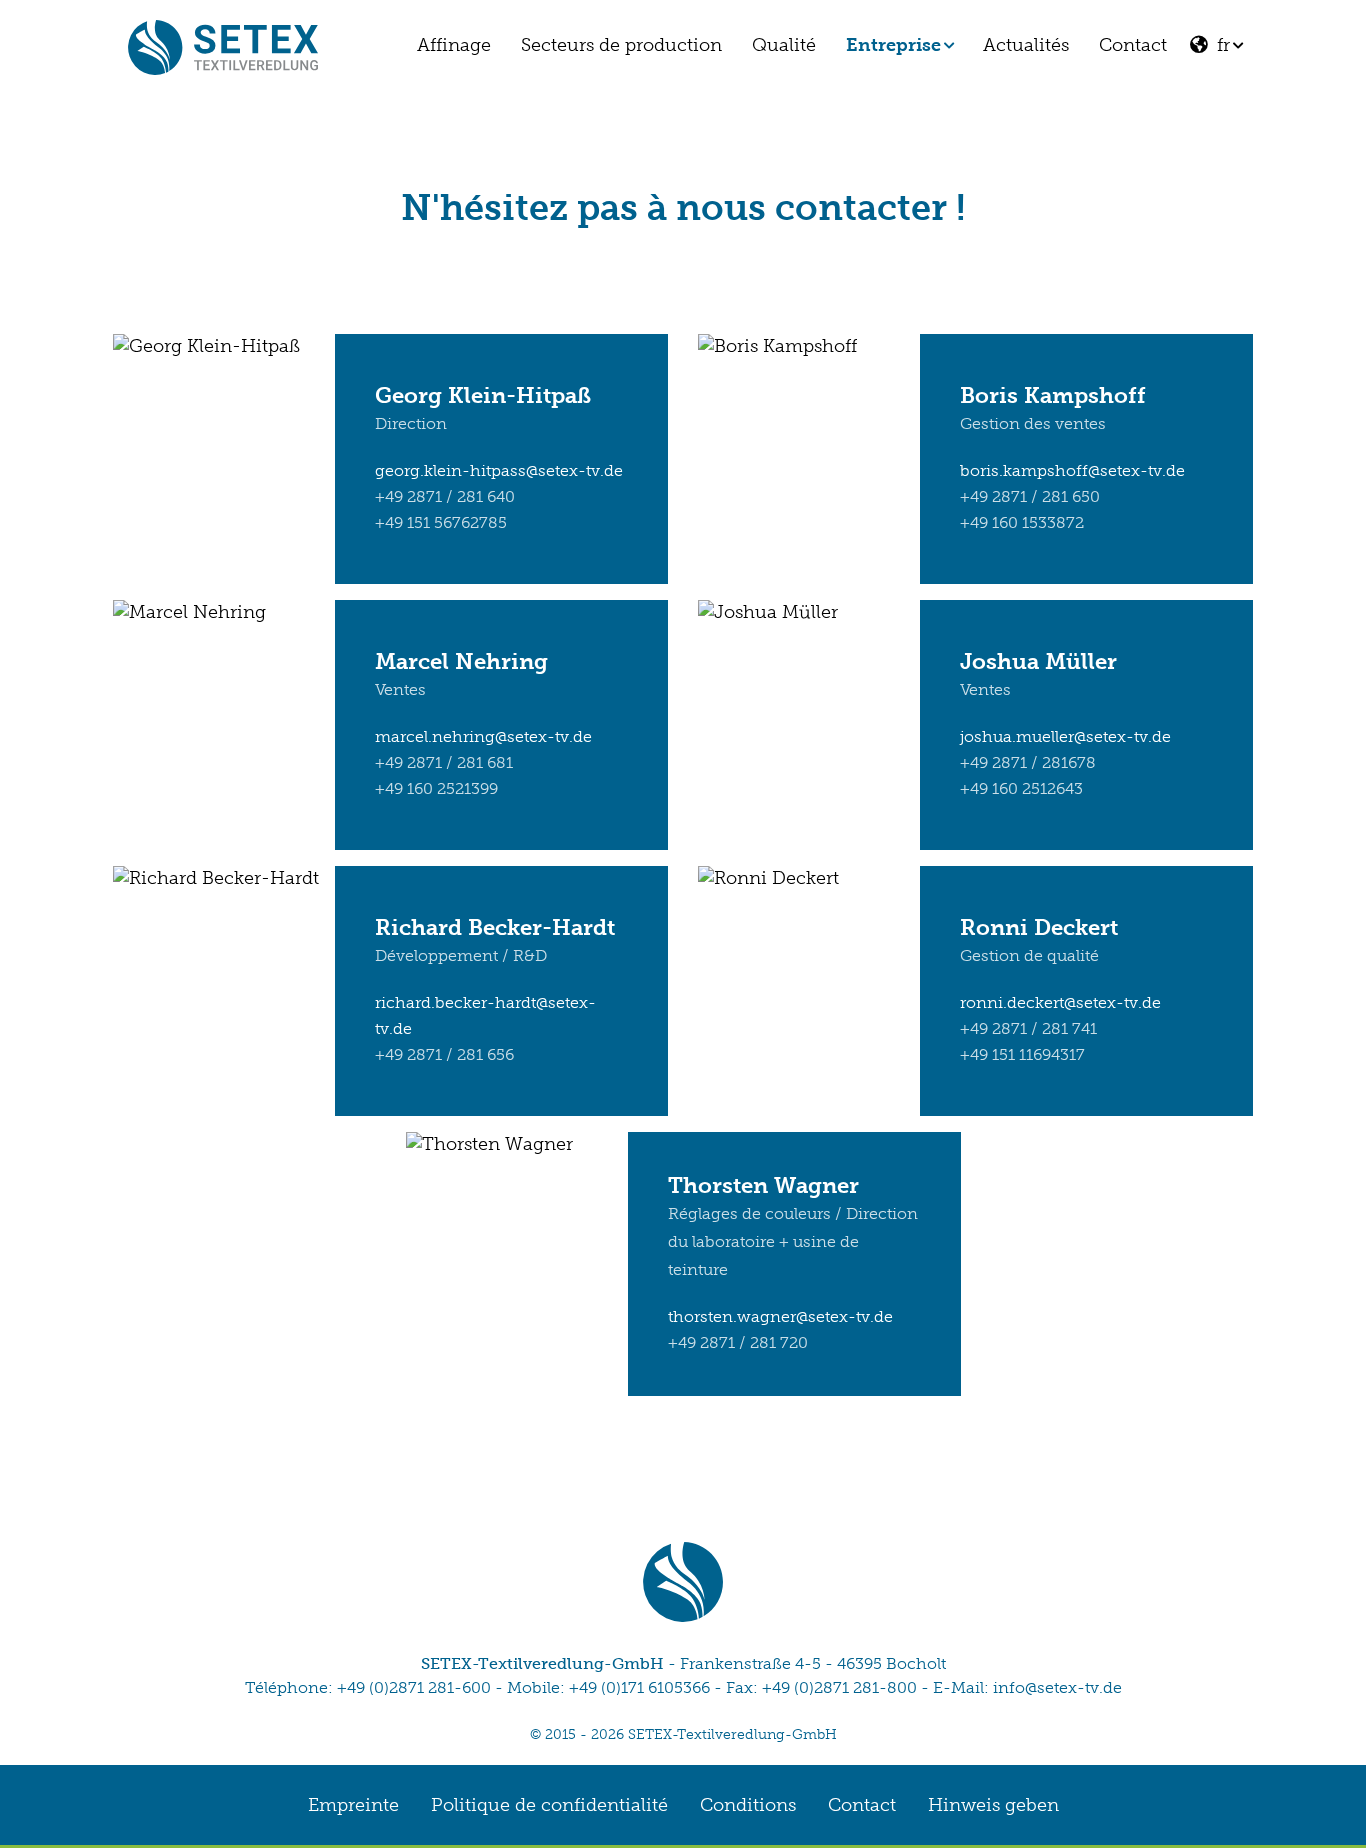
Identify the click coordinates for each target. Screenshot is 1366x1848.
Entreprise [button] (893, 45)
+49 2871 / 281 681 (444, 762)
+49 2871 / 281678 (1028, 762)
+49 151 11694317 (1022, 1054)
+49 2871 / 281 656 (444, 1054)
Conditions (748, 1805)
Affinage (454, 45)
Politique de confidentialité (549, 1805)
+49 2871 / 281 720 (738, 1342)
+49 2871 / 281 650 (1030, 496)
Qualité (784, 45)
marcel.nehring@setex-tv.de (483, 736)
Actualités (1026, 45)
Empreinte (353, 1805)
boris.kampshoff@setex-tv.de (1072, 470)
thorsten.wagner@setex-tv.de (780, 1316)
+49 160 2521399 (436, 788)
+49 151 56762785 (441, 522)
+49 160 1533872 (1022, 522)
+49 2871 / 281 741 (1028, 1028)
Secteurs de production (621, 45)
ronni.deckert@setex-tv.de (1060, 1002)
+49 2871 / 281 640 (445, 496)
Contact (1133, 45)
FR (1218, 45)
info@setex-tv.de (1057, 1687)
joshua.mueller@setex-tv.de (1065, 736)
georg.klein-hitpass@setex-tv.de (499, 470)
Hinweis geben (993, 1805)
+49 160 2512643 (1021, 788)
